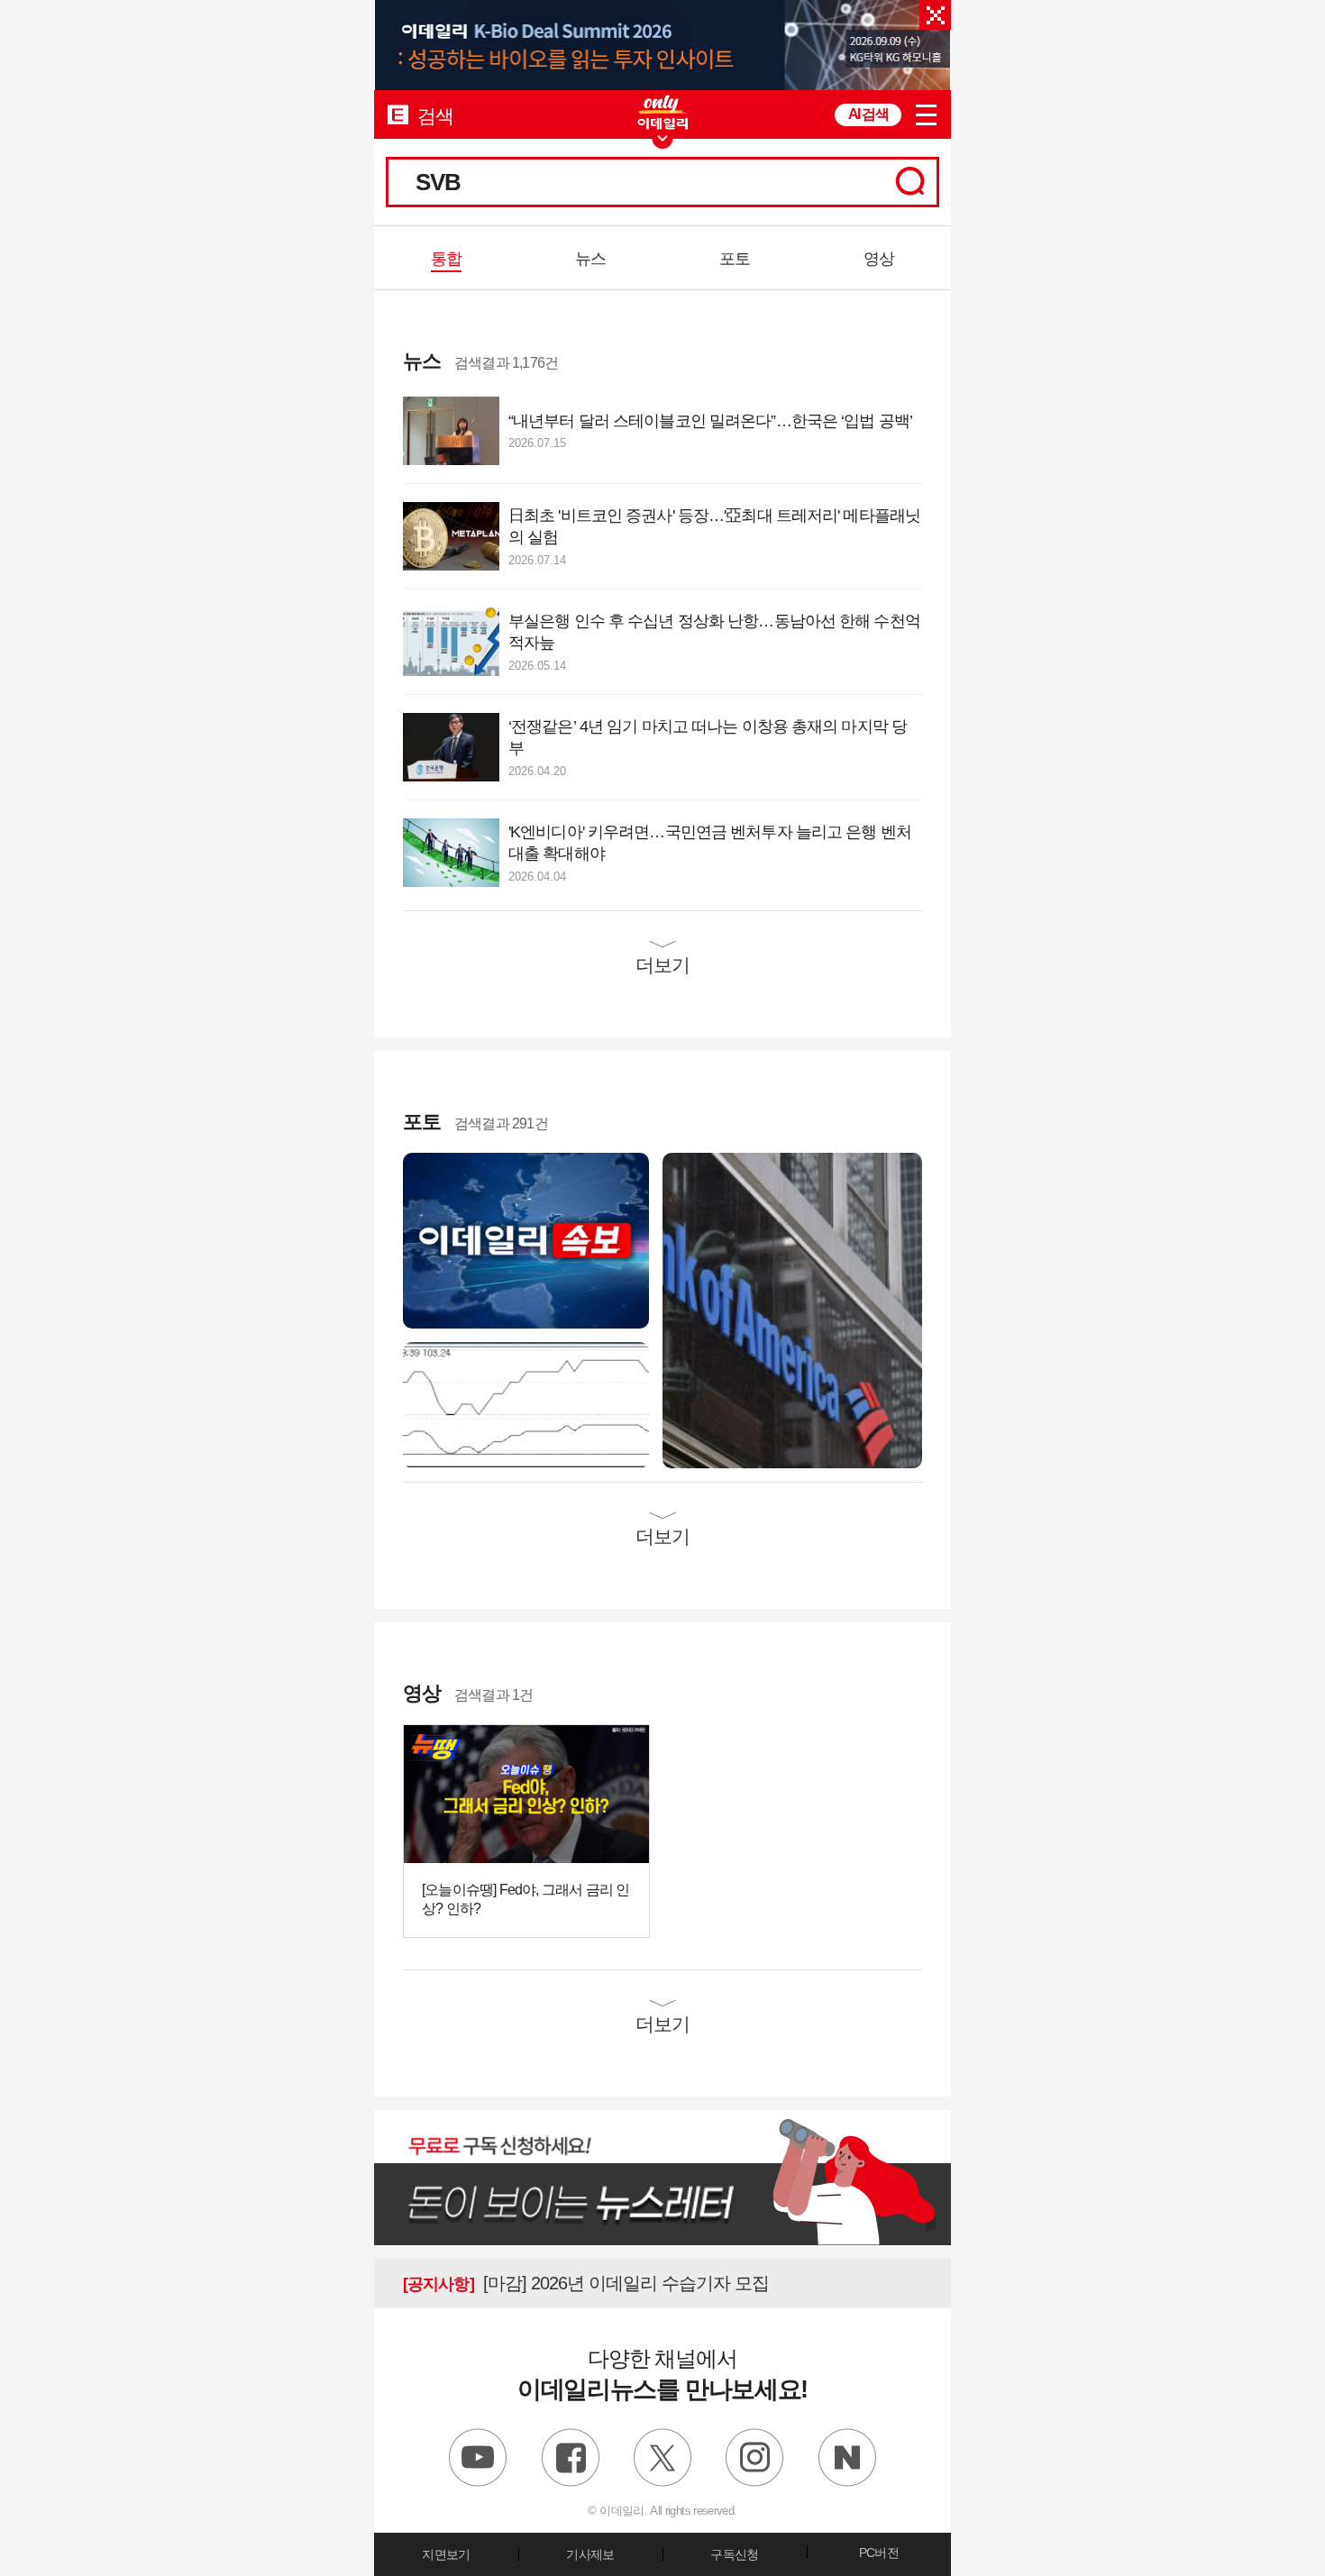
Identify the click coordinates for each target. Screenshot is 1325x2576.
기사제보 (590, 2554)
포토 (735, 259)
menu (926, 115)
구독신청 (734, 2554)
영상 (879, 259)
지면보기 (446, 2554)
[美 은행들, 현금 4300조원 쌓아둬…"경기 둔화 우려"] (792, 1309)
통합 (446, 259)
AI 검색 (868, 114)
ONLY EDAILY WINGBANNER (662, 112)
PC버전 (879, 2553)
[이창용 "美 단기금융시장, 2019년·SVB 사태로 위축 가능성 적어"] (526, 1240)
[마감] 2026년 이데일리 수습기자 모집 (586, 2283)
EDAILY (398, 114)
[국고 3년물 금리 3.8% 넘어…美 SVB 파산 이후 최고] (526, 1404)
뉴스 (590, 259)
